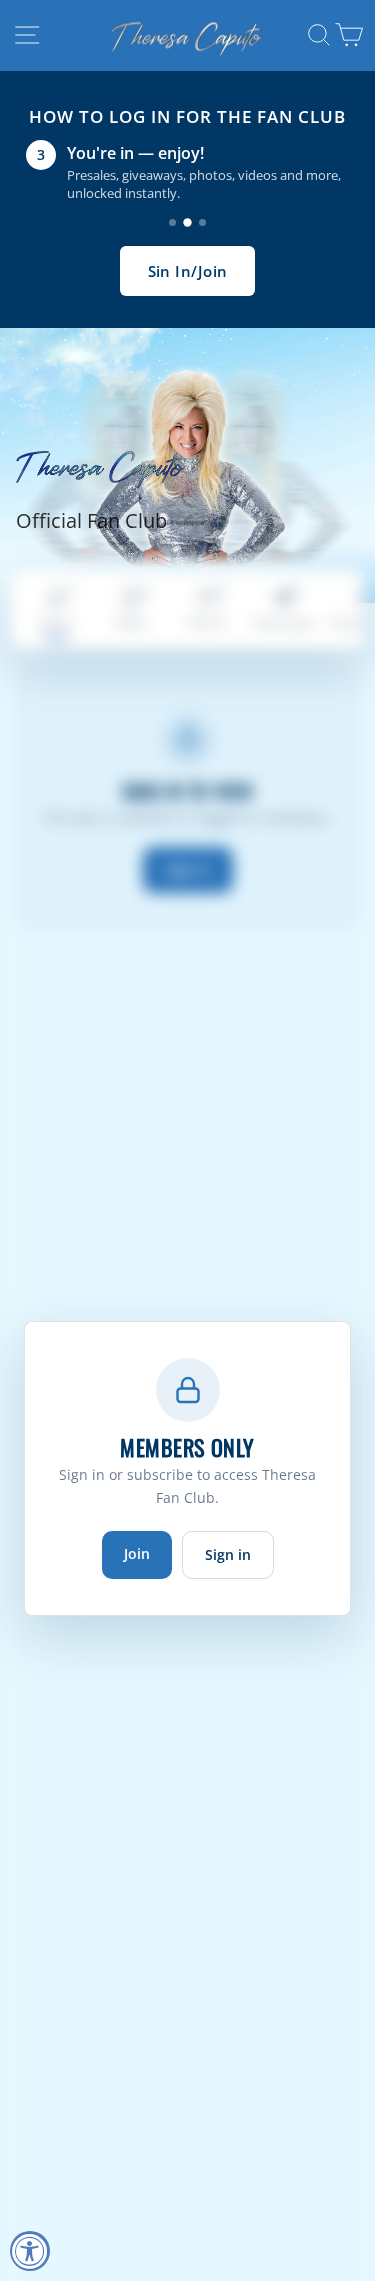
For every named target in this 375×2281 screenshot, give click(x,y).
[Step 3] (202, 222)
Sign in (228, 1554)
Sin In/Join (188, 271)
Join (137, 1553)
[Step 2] (187, 223)
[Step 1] (172, 222)
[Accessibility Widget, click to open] (30, 2251)
